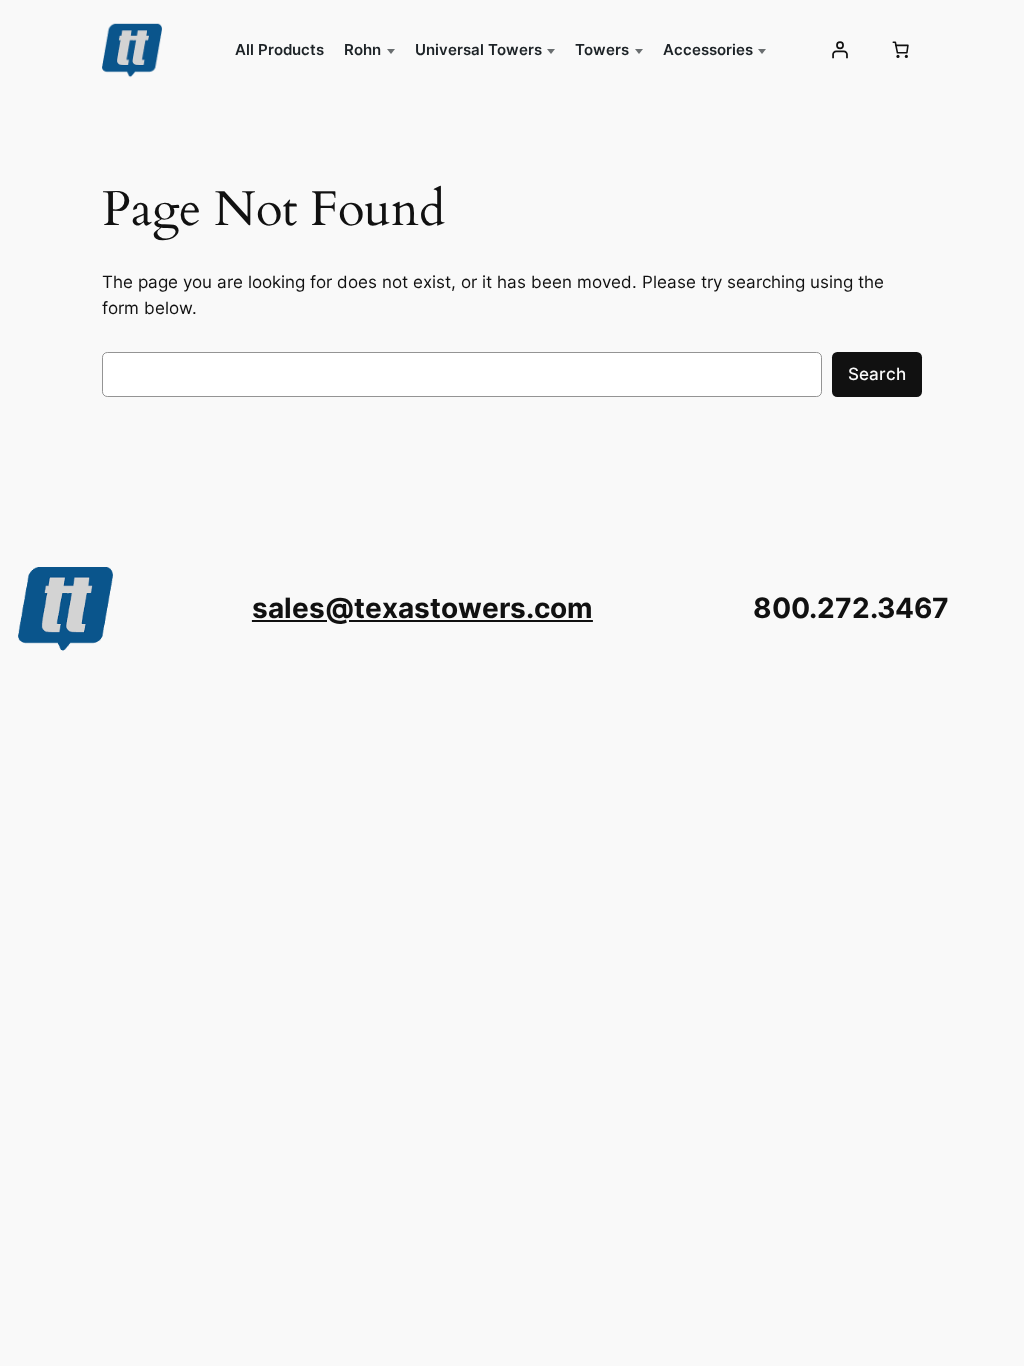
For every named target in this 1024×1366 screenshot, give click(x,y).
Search (877, 374)
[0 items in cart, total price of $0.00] (901, 50)
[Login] (839, 50)
